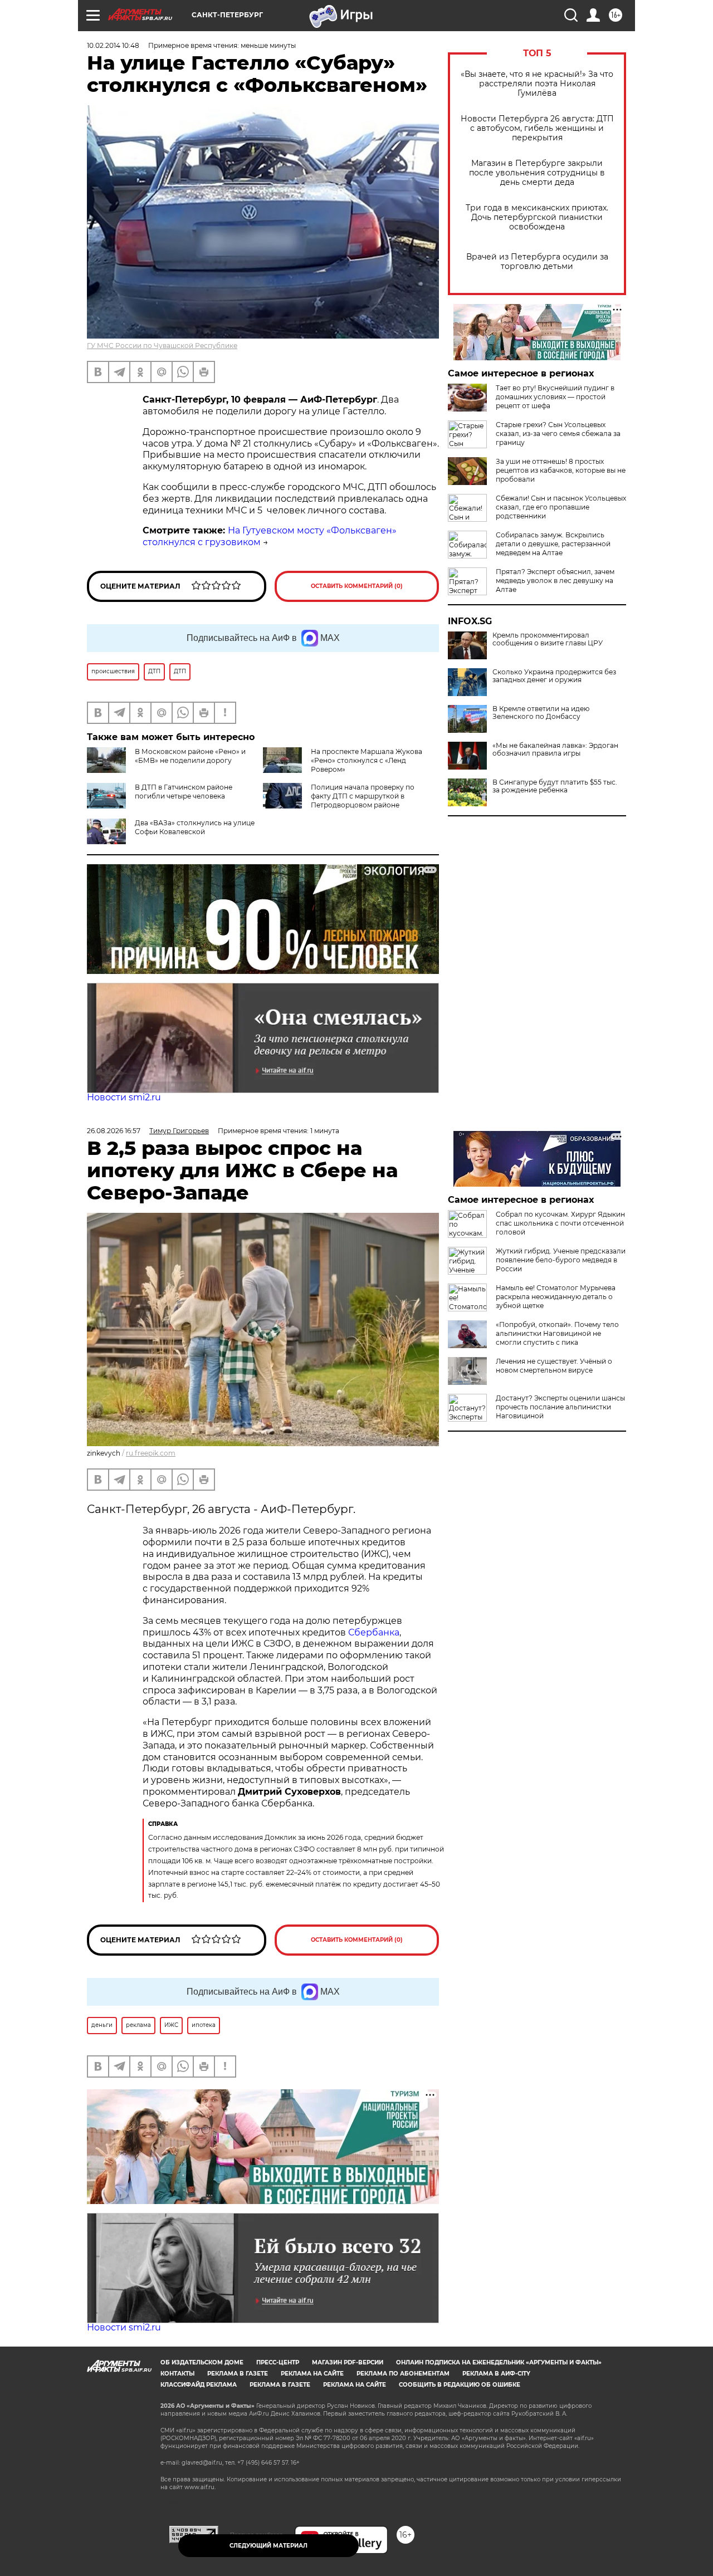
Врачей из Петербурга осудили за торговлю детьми (537, 262)
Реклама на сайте (312, 2374)
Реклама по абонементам (403, 2374)
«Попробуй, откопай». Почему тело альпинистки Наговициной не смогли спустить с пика (557, 1333)
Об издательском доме (202, 2362)
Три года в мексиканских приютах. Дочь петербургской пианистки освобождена (537, 217)
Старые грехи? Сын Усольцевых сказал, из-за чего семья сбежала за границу (558, 434)
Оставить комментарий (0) (357, 586)
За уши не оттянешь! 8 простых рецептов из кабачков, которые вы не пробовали (561, 470)
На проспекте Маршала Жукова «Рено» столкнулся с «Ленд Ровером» (367, 760)
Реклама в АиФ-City (496, 2374)
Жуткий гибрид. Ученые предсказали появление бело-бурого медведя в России (561, 1260)
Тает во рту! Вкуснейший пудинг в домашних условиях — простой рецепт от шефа (555, 397)
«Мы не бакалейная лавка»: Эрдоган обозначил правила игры (555, 750)
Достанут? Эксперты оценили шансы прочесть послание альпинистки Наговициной (560, 1407)
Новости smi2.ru (124, 1097)
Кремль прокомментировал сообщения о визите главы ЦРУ (548, 639)
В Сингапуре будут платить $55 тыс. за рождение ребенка (555, 786)
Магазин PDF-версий (348, 2362)
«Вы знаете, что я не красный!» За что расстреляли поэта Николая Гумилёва (537, 84)
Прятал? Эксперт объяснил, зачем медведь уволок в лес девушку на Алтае (555, 581)
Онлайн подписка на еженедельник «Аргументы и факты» (499, 2362)
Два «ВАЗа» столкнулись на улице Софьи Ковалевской (195, 827)
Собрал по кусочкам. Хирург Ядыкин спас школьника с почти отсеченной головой (560, 1223)
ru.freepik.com (151, 1453)
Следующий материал (268, 2546)
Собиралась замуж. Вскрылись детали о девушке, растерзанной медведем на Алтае (553, 544)
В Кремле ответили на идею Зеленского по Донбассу (541, 713)
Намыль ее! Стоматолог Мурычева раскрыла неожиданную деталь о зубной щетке (556, 1297)
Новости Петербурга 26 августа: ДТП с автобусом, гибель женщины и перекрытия (537, 128)
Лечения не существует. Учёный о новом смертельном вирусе (554, 1366)
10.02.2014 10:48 (113, 45)
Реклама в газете (238, 2374)
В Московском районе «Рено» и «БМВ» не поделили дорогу (190, 756)
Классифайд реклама (199, 2385)
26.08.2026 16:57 (114, 1131)
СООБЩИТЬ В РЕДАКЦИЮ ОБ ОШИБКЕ (460, 2385)
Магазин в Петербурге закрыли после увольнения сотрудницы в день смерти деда (537, 173)
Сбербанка (374, 1632)
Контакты (177, 2374)
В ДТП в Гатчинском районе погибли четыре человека (184, 792)
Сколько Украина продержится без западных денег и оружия (554, 676)
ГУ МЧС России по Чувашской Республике (162, 346)
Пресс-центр (278, 2362)
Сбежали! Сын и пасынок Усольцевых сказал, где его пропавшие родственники (561, 507)
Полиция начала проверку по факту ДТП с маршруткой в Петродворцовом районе (363, 796)
